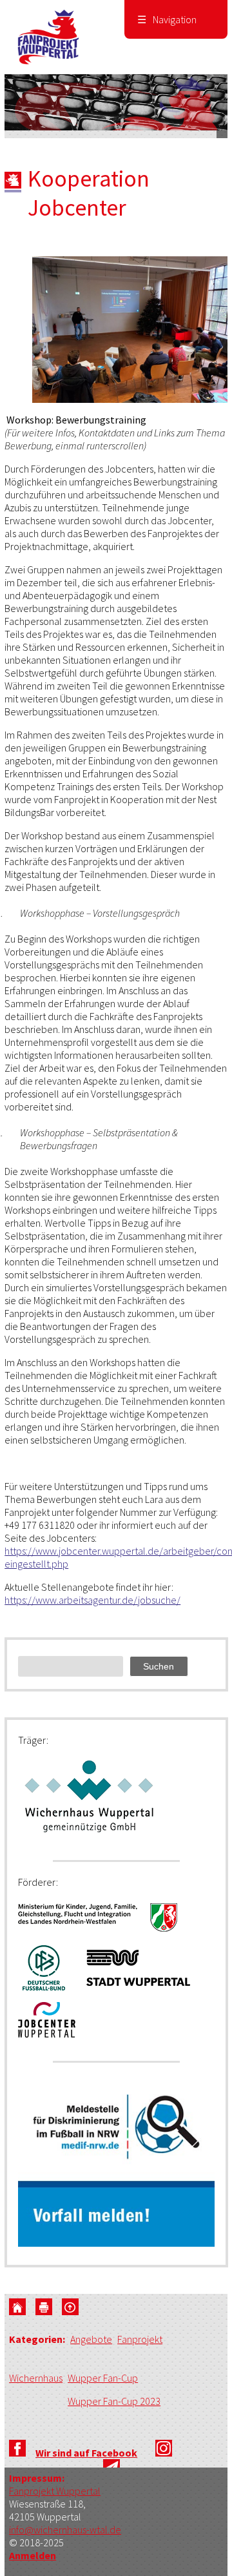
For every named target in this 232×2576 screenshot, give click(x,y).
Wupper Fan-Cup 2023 (114, 2401)
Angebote (91, 2339)
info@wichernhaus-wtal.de (65, 2530)
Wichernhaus (36, 2378)
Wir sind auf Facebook (86, 2453)
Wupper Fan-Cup (103, 2378)
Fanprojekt (140, 2339)
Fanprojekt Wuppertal (55, 2491)
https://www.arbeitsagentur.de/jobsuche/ (92, 1600)
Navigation (167, 19)
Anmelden (33, 2555)
